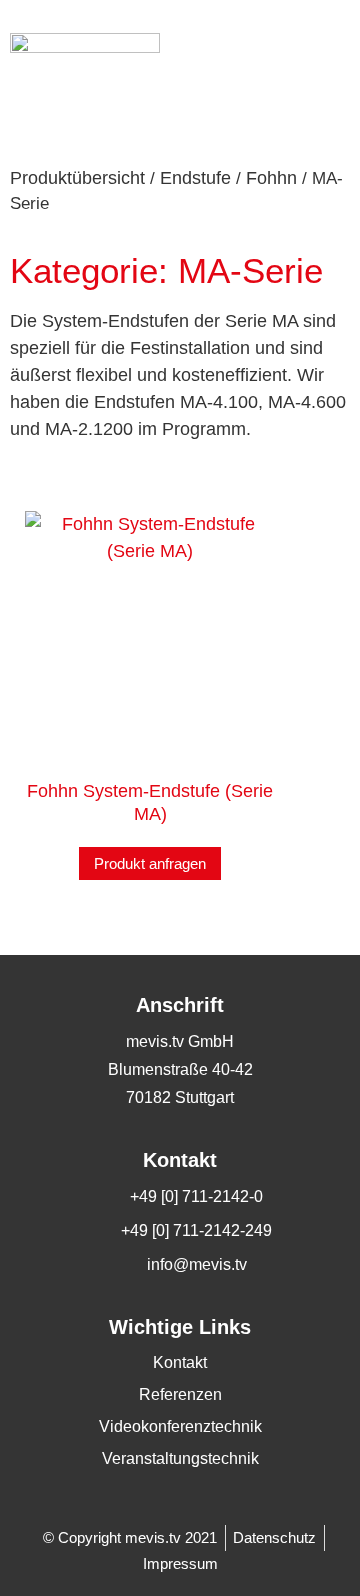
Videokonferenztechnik (180, 1426)
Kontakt (180, 1362)
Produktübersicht (77, 178)
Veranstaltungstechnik (180, 1458)
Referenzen (180, 1394)
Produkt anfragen (150, 863)
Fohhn (271, 178)
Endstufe (195, 178)
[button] (331, 42)
